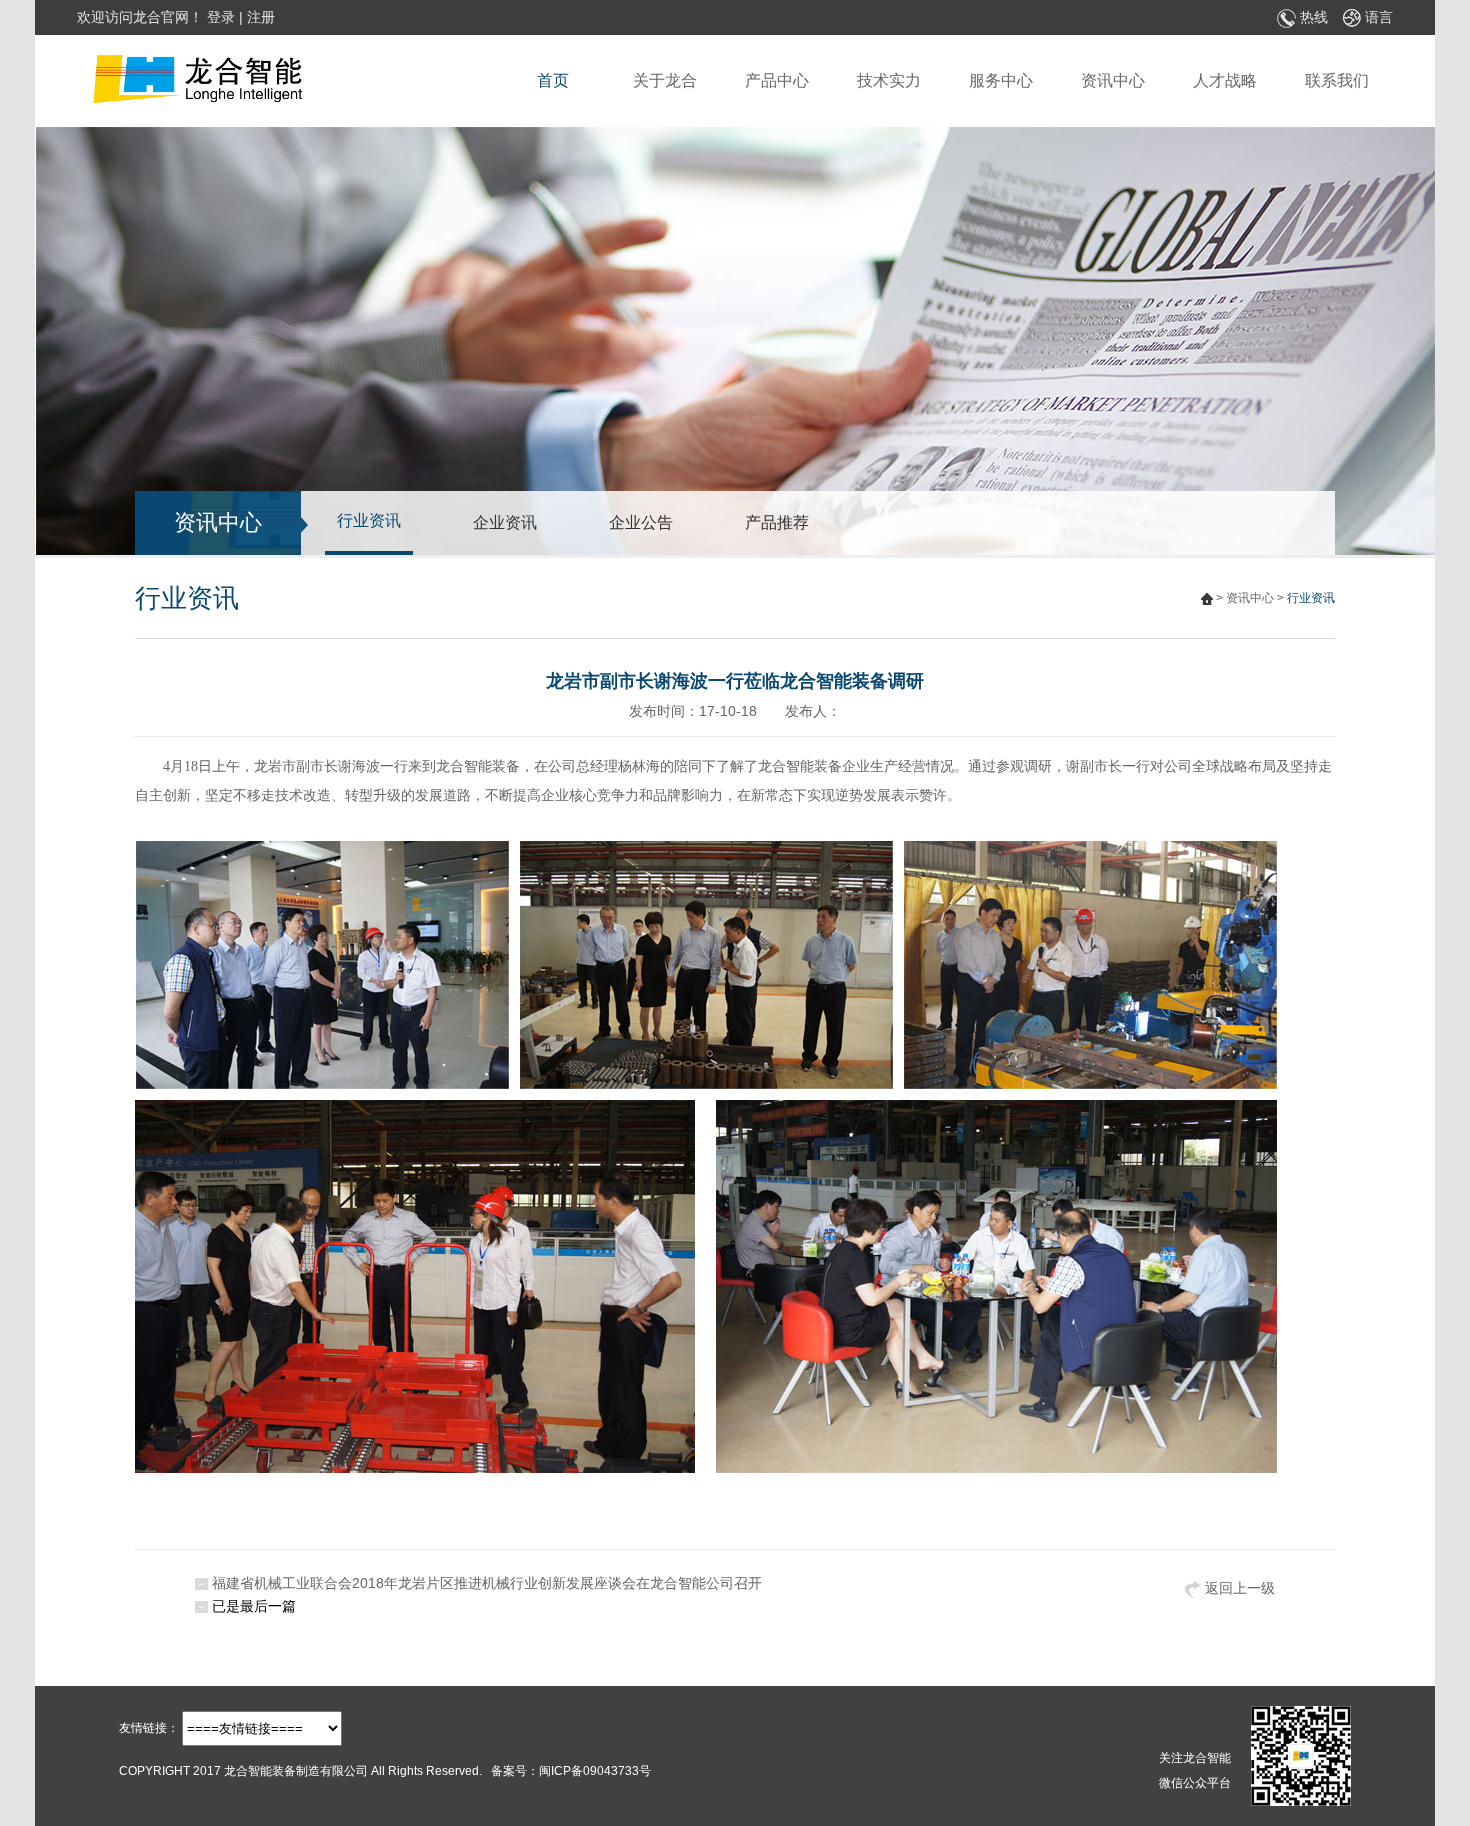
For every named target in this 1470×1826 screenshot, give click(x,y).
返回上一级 (1238, 1588)
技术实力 (889, 80)
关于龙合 (665, 80)
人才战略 (1225, 80)
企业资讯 (505, 522)
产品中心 (777, 80)
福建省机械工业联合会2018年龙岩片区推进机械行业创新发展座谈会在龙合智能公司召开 (487, 1583)
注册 (261, 17)
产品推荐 (777, 522)
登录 (221, 17)
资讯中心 (1113, 80)
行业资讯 (369, 520)
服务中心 (1001, 80)
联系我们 (1337, 80)
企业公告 (641, 522)
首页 (553, 80)
